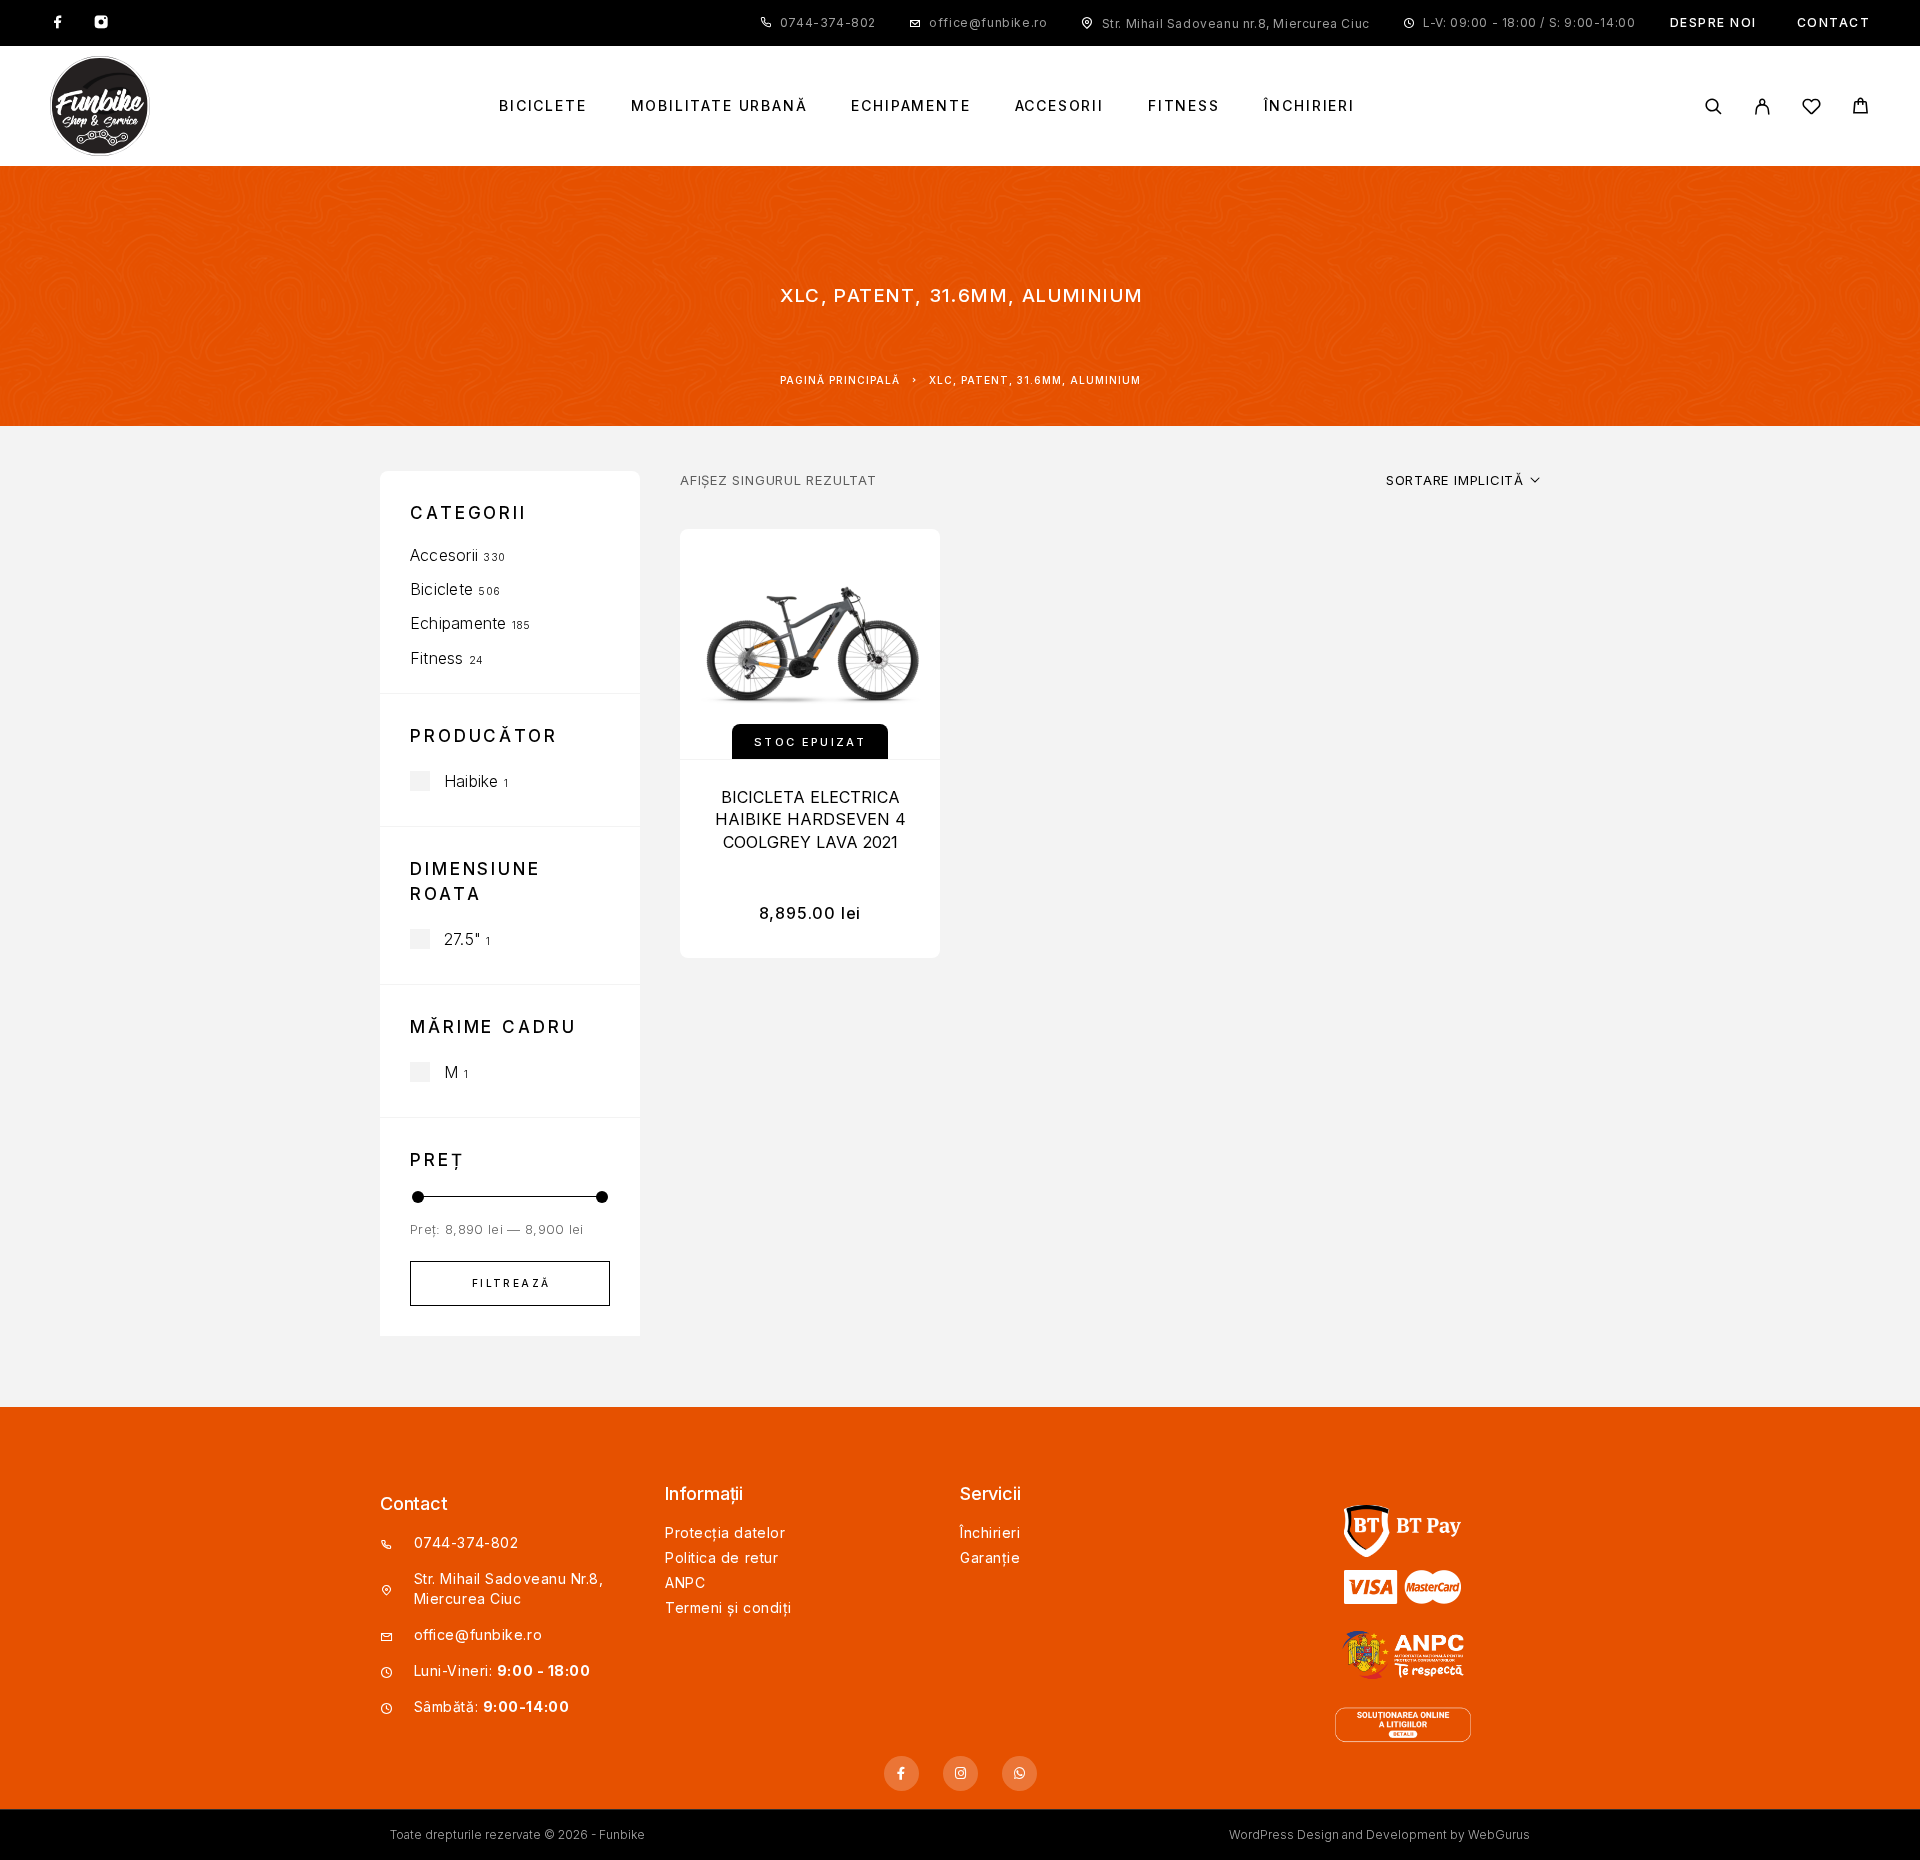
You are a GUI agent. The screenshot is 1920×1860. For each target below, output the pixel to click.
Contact (1834, 22)
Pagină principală (840, 380)
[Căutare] (1713, 106)
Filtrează (511, 1283)
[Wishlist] (1811, 109)
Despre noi (1713, 22)
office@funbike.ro (988, 22)
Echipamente (910, 106)
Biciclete (542, 106)
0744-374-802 (828, 22)
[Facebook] (58, 23)
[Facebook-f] (901, 1773)
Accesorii (1059, 106)
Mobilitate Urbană (719, 106)
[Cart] (1860, 108)
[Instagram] (101, 23)
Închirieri (1309, 106)
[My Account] (1762, 106)
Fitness (1184, 106)
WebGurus (1499, 1834)
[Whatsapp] (1019, 1773)
